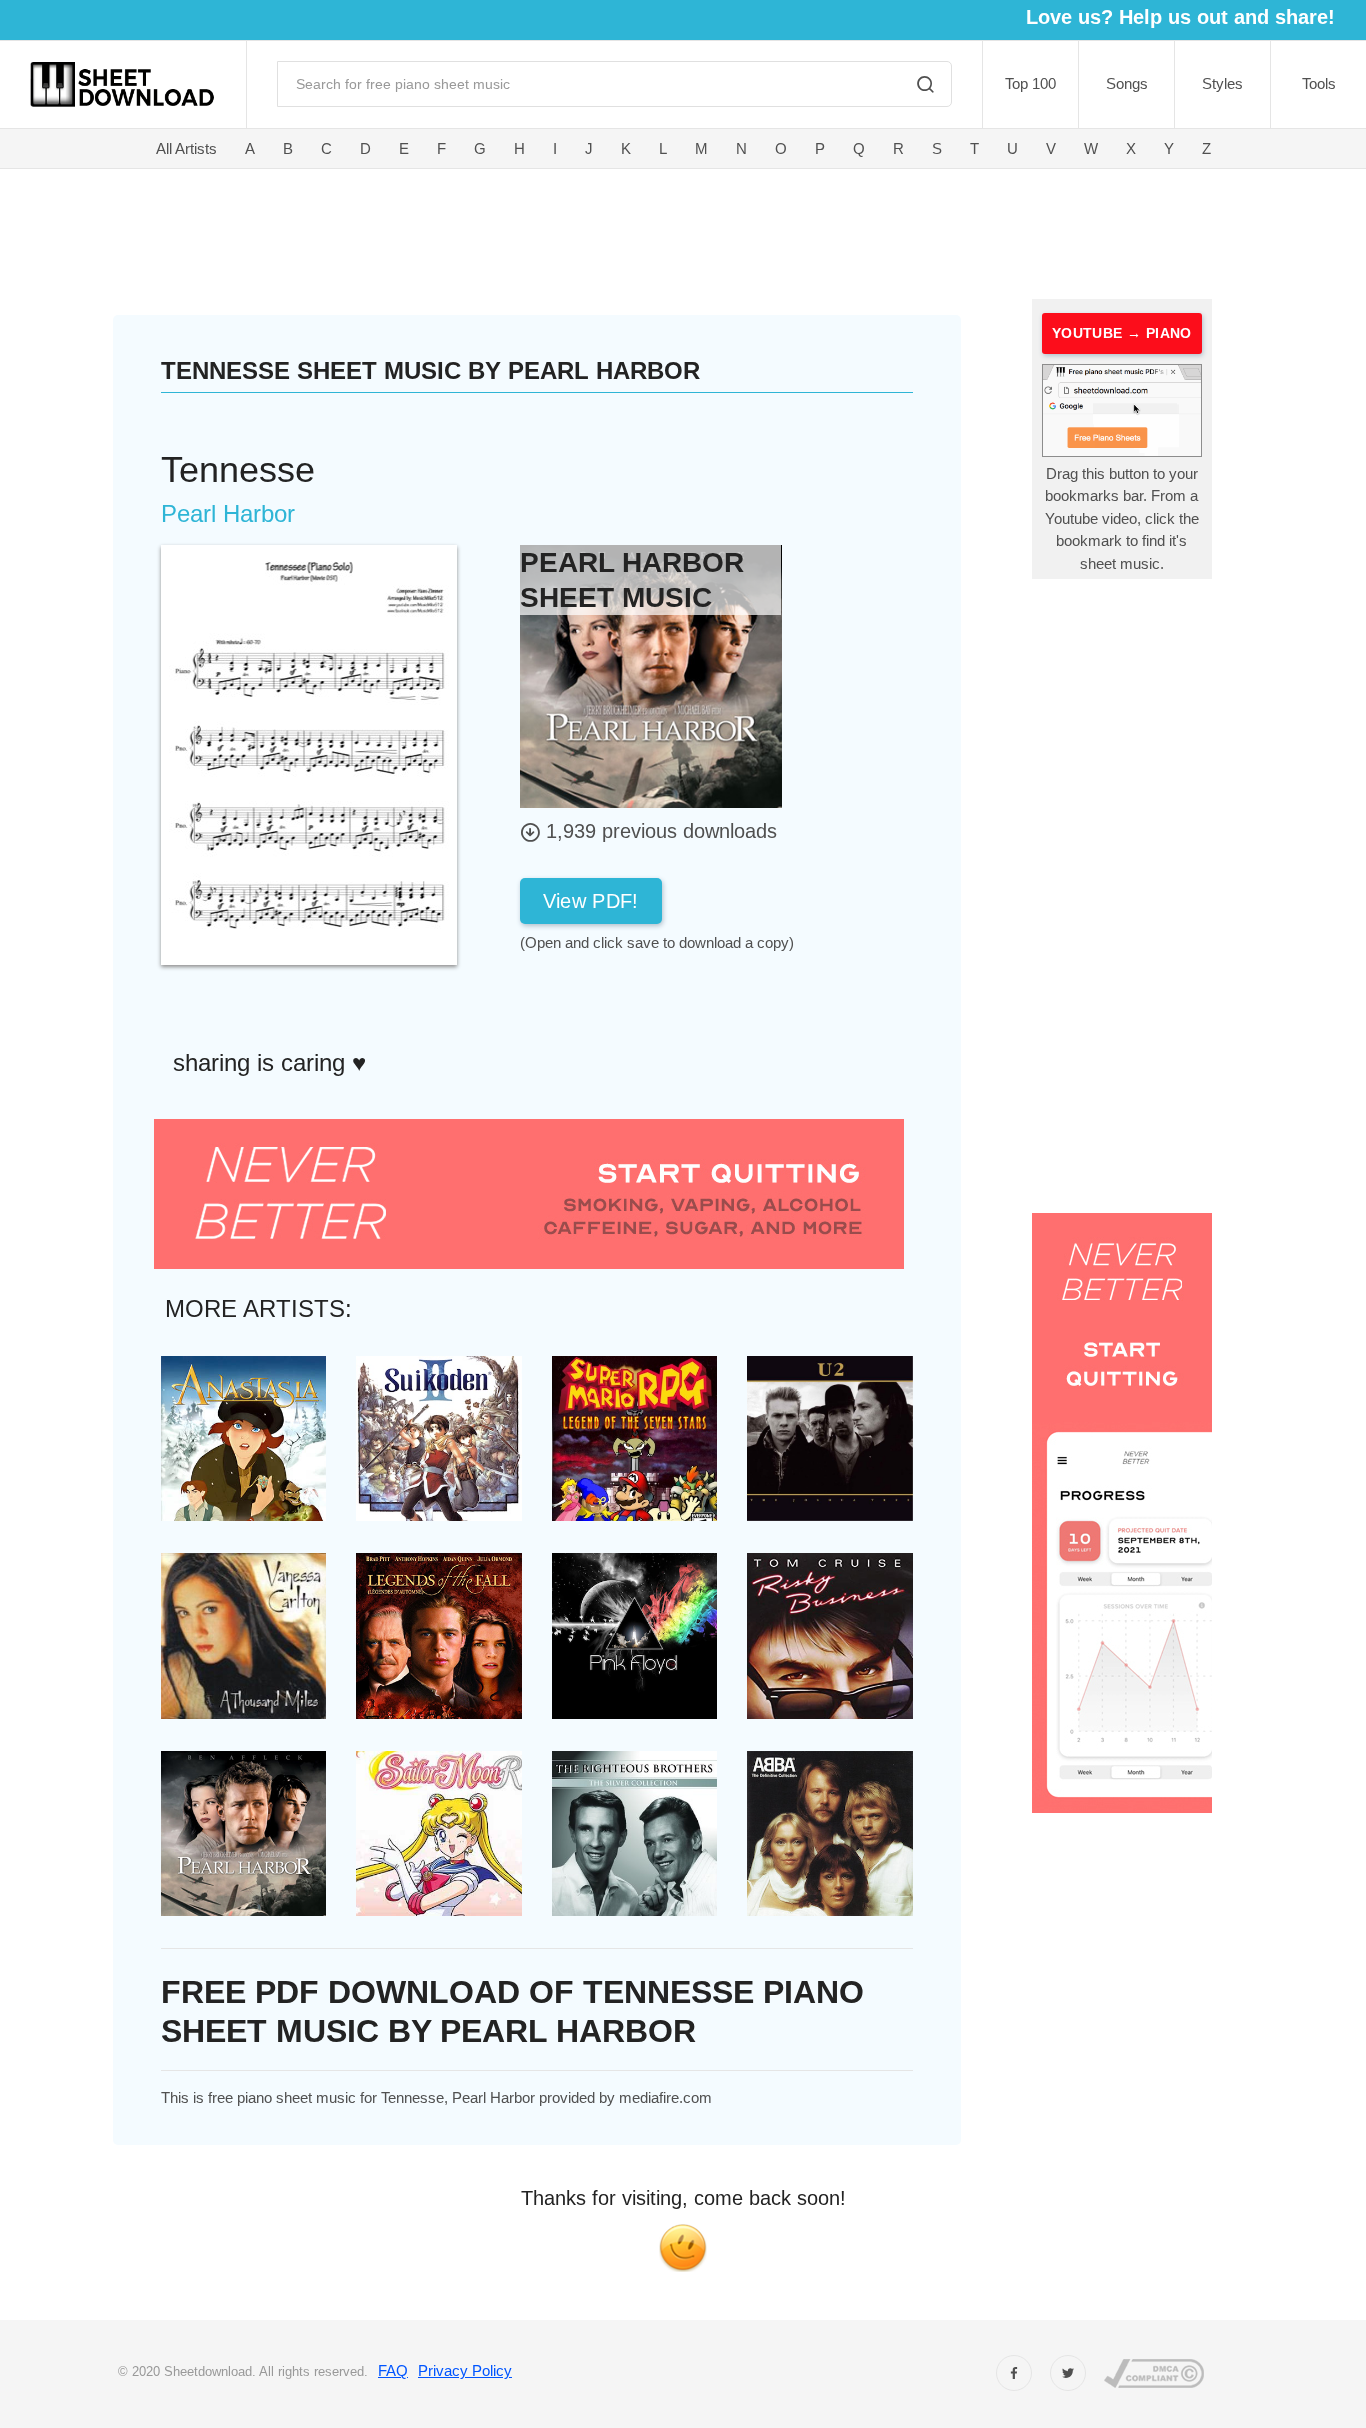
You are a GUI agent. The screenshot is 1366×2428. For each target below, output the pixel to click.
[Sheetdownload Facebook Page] (1014, 2373)
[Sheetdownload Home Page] (123, 84)
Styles (1222, 83)
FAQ (393, 2370)
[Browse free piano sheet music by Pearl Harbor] (651, 675)
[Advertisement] (569, 230)
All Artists (186, 148)
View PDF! (591, 901)
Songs (1127, 83)
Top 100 (1030, 83)
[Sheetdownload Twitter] (1068, 2373)
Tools (1319, 83)
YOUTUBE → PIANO (1122, 333)
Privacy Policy (465, 2370)
